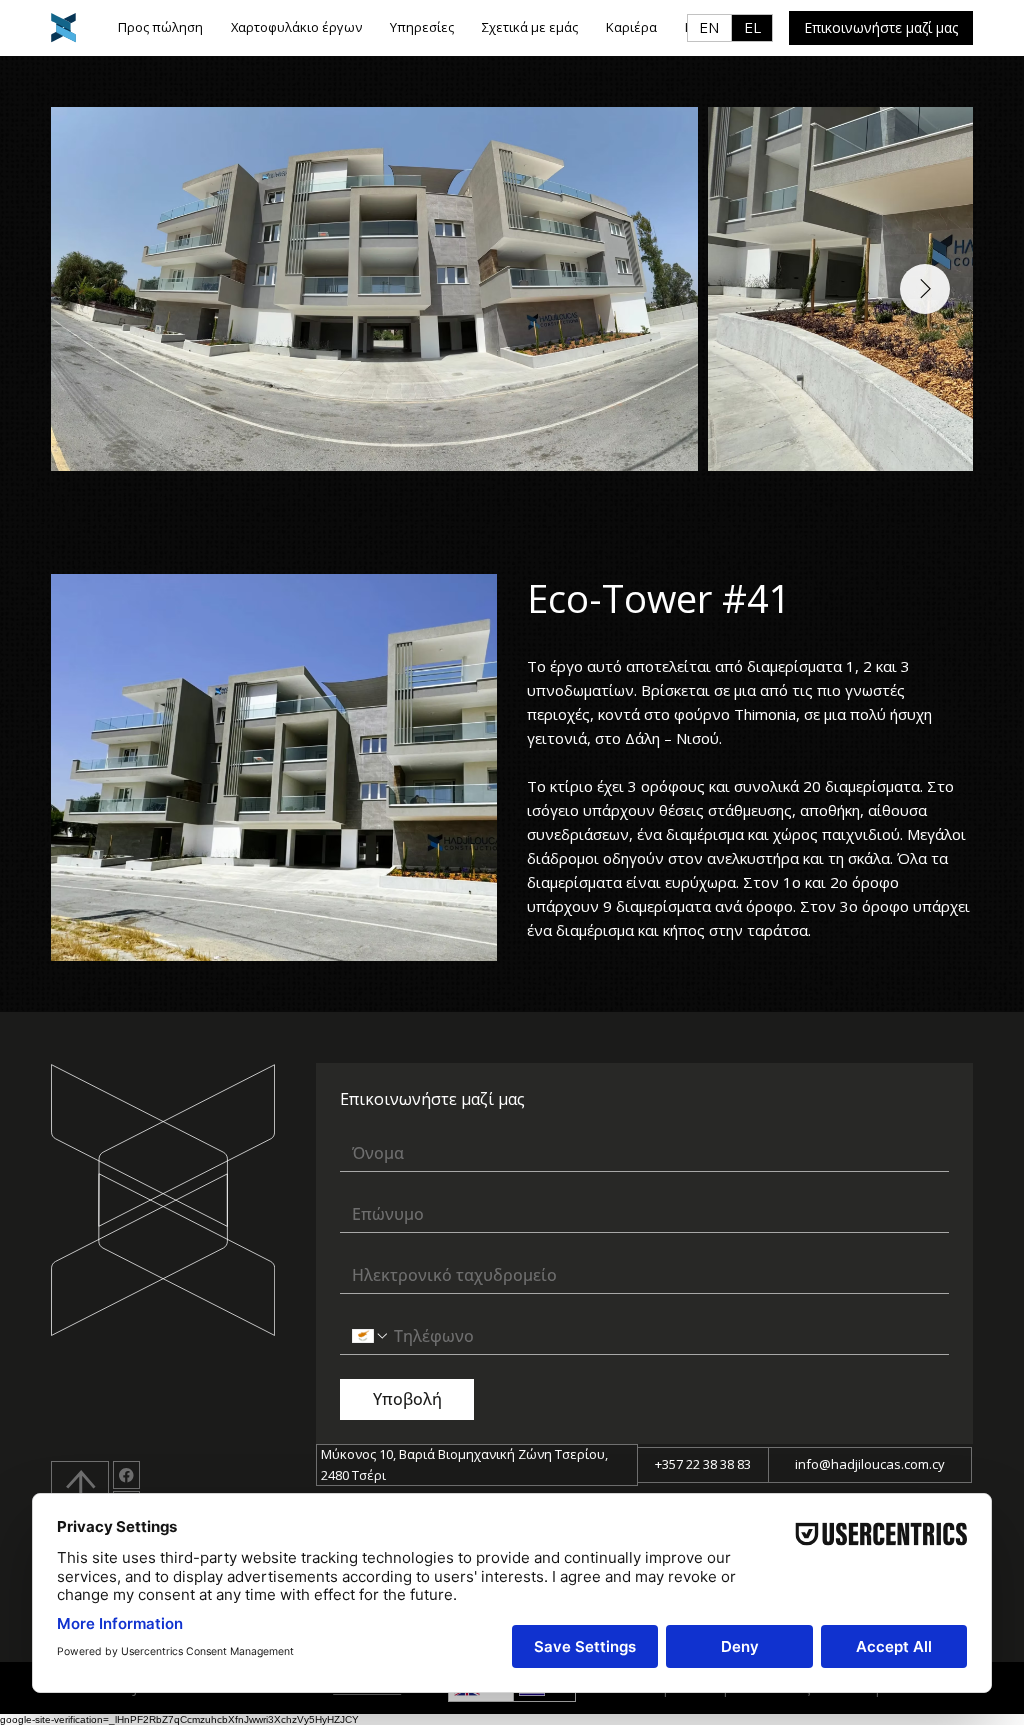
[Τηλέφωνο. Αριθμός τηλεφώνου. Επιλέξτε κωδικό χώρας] (371, 1336)
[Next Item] (925, 289)
